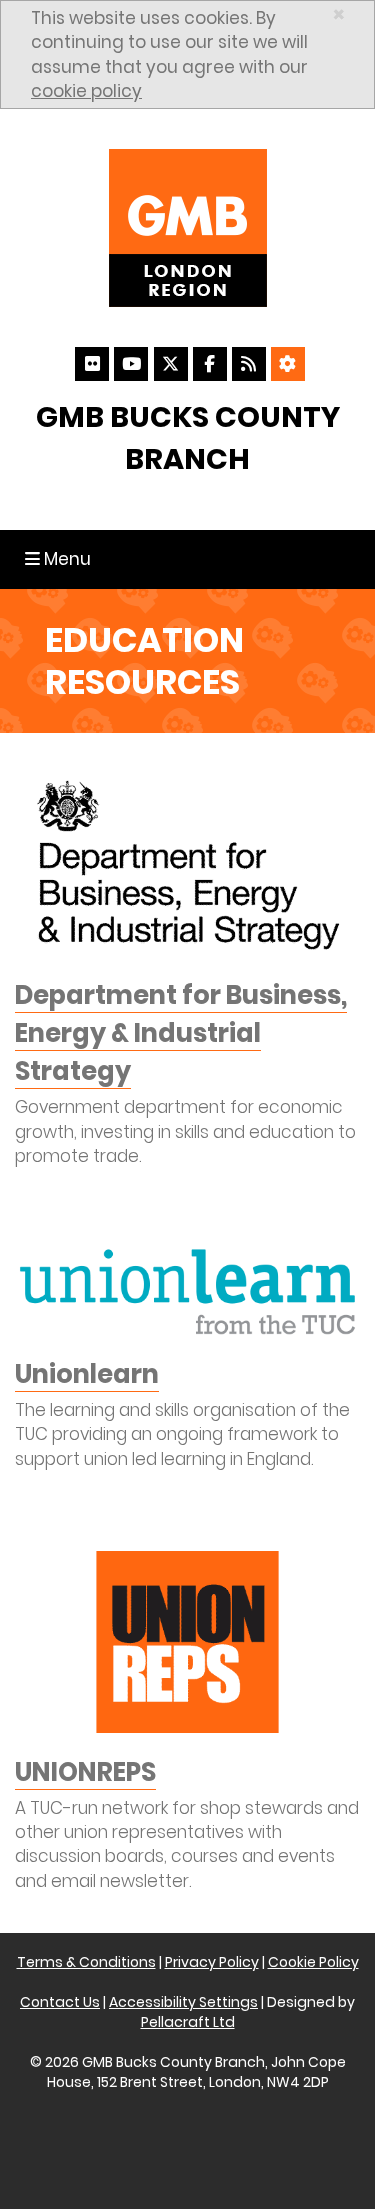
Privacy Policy (212, 1962)
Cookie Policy (313, 1962)
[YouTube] (131, 364)
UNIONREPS (85, 1772)
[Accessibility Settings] (288, 364)
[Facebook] (210, 364)
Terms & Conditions (86, 1962)
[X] (171, 364)
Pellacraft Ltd (188, 2022)
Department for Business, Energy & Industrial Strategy (181, 1033)
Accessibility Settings (183, 2002)
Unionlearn (87, 1374)
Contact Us (60, 2002)
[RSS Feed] (249, 364)
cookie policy (86, 91)
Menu (62, 558)
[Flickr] (92, 364)
